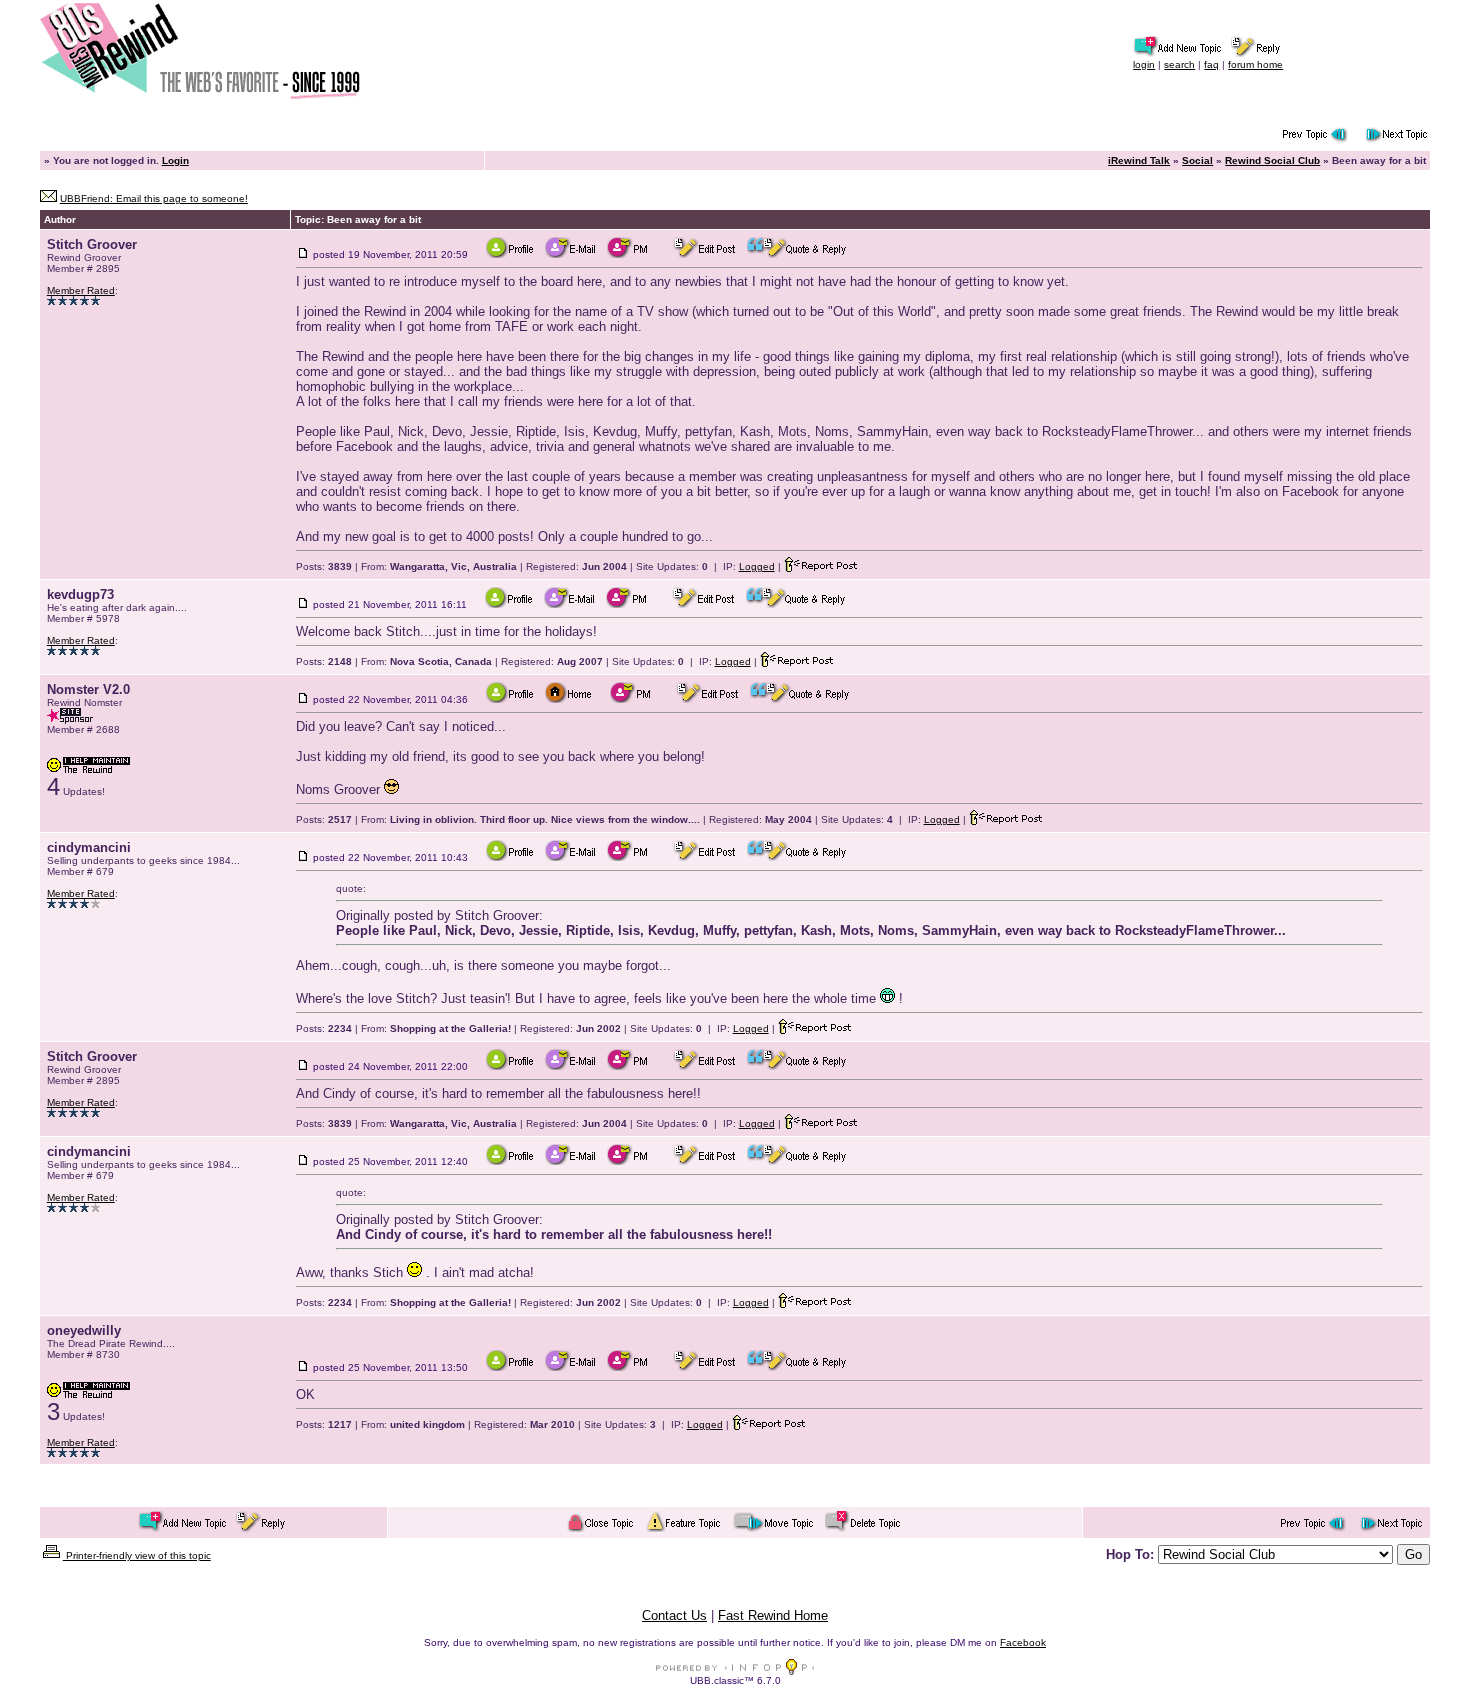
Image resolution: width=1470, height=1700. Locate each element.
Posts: (324, 566)
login (1144, 64)
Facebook (1023, 1642)
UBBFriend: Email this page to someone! (154, 198)
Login (175, 160)
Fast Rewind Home (773, 1615)
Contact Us (674, 1615)
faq (1211, 64)
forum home (1255, 64)
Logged (757, 566)
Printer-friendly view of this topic (137, 1555)
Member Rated (81, 290)
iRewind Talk (1139, 160)
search (1179, 64)
